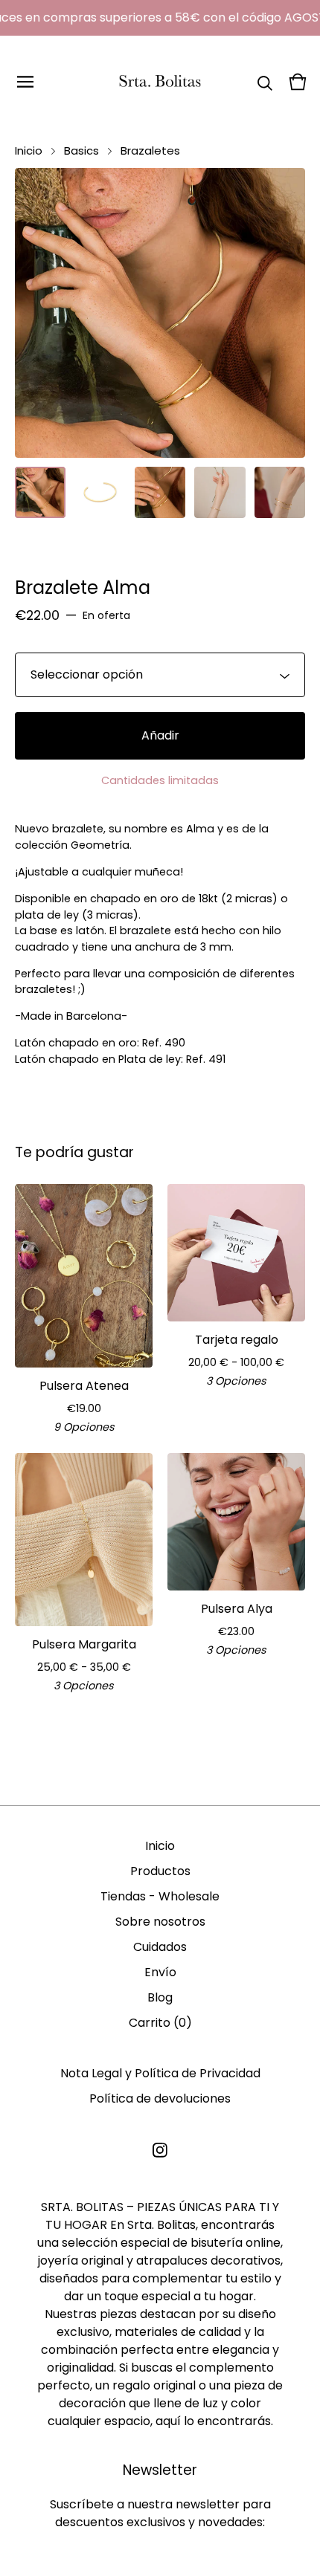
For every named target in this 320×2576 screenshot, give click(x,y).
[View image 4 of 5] (220, 492)
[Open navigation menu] (25, 82)
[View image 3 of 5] (160, 492)
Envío (160, 1972)
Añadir (160, 735)
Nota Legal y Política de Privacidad (160, 2073)
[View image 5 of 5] (280, 492)
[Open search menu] (265, 82)
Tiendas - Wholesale (160, 1896)
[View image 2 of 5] (100, 492)
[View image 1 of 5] (40, 492)
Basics (81, 151)
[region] (160, 18)
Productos (160, 1871)
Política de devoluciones (160, 2098)
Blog (160, 1997)
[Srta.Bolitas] (160, 82)
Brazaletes (150, 151)
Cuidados (160, 1947)
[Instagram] (160, 2150)
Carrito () (160, 2023)
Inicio (29, 151)
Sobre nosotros (160, 1922)
